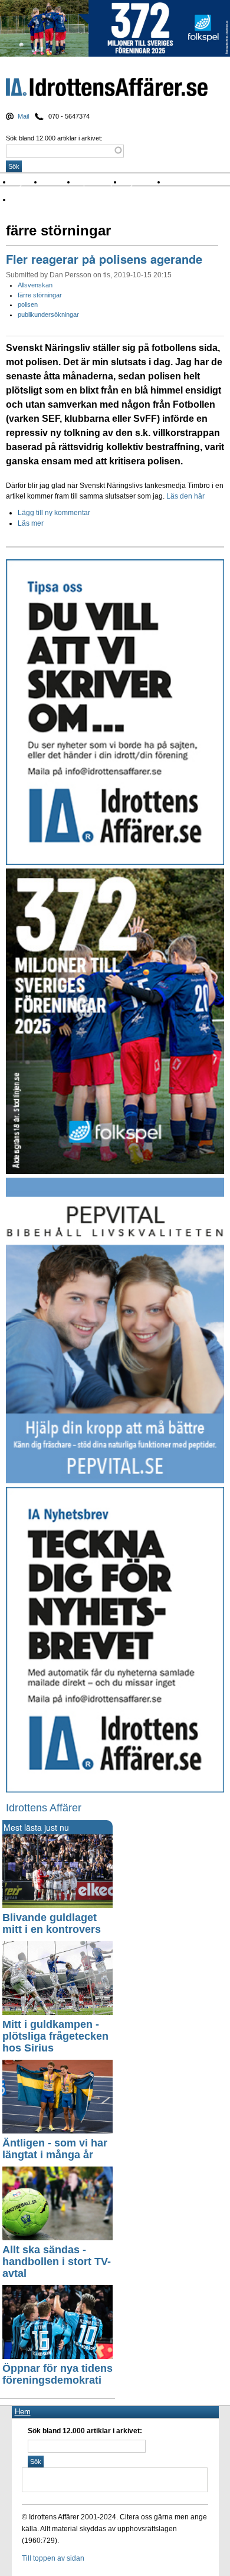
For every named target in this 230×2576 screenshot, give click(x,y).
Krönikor (60, 182)
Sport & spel (99, 182)
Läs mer (31, 523)
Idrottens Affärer (107, 89)
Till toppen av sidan (53, 2558)
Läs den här (186, 496)
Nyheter (27, 182)
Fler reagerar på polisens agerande (104, 259)
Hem (23, 2412)
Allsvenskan (35, 285)
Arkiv (178, 182)
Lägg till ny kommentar (54, 513)
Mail (23, 116)
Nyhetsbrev (144, 182)
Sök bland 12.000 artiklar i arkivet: (54, 138)
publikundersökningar (48, 314)
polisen (28, 304)
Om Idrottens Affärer (49, 200)
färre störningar (40, 295)
